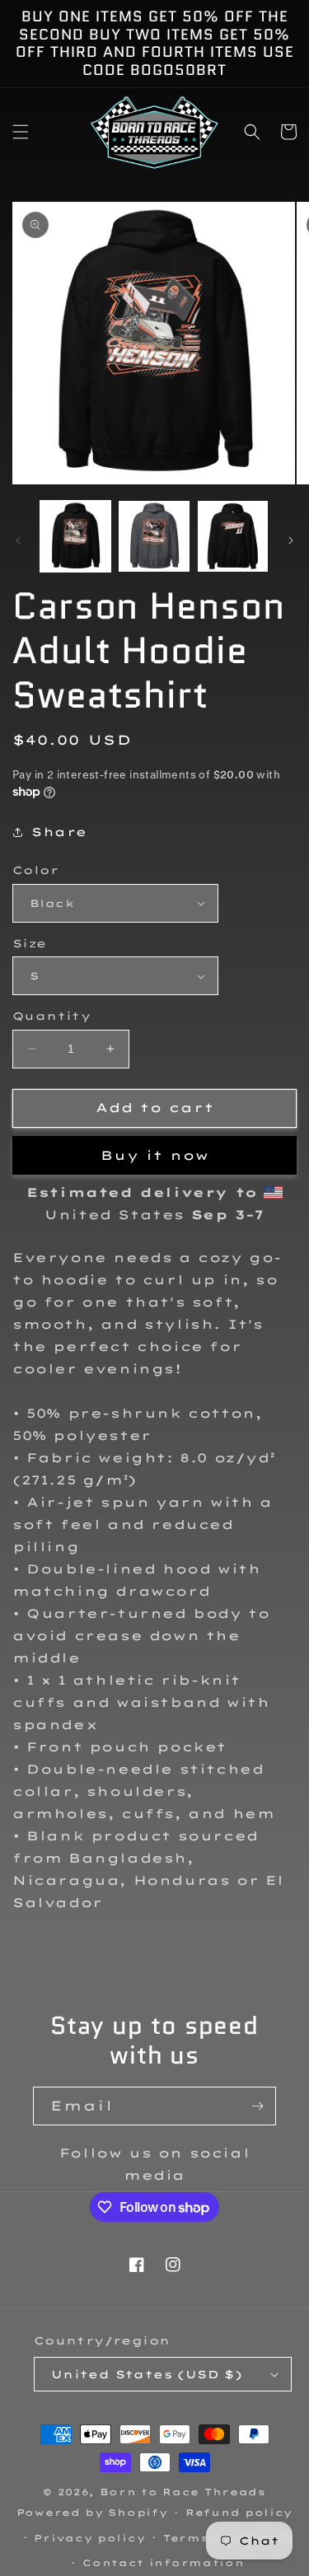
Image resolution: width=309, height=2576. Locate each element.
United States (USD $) (147, 2374)
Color (35, 870)
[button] (21, 132)
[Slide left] (18, 540)
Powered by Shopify (92, 2513)
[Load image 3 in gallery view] (233, 536)
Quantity (51, 1016)
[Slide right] (291, 540)
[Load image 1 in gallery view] (75, 536)
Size (30, 943)
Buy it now (155, 1155)
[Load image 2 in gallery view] (154, 536)
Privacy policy (89, 2538)
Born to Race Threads (183, 2492)
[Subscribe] (257, 2106)
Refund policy (239, 2513)
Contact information (163, 2563)
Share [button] (59, 832)
